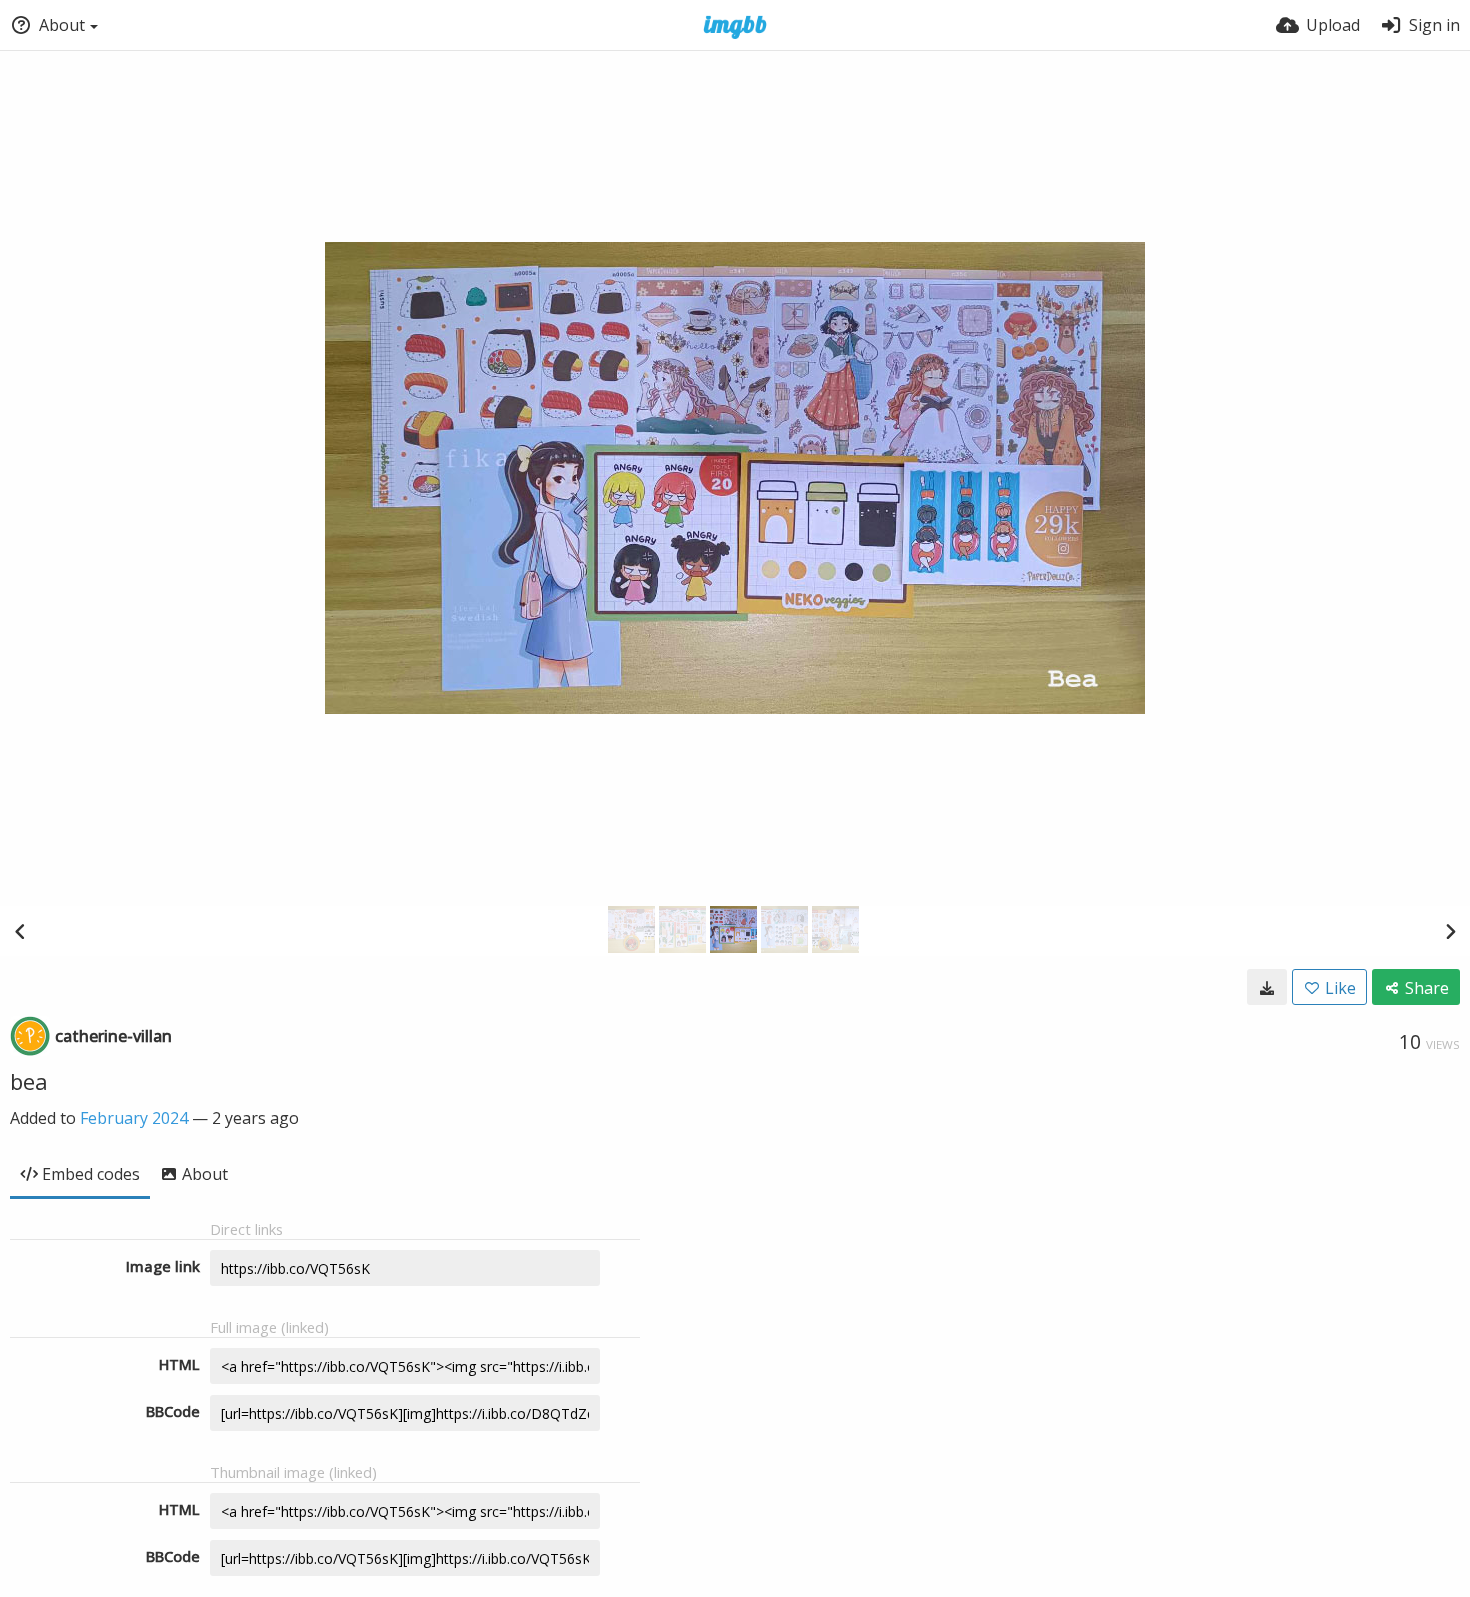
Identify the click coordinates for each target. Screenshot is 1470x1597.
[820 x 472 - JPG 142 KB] (1267, 987)
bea (29, 1081)
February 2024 (134, 1118)
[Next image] (1450, 931)
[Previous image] (20, 931)
